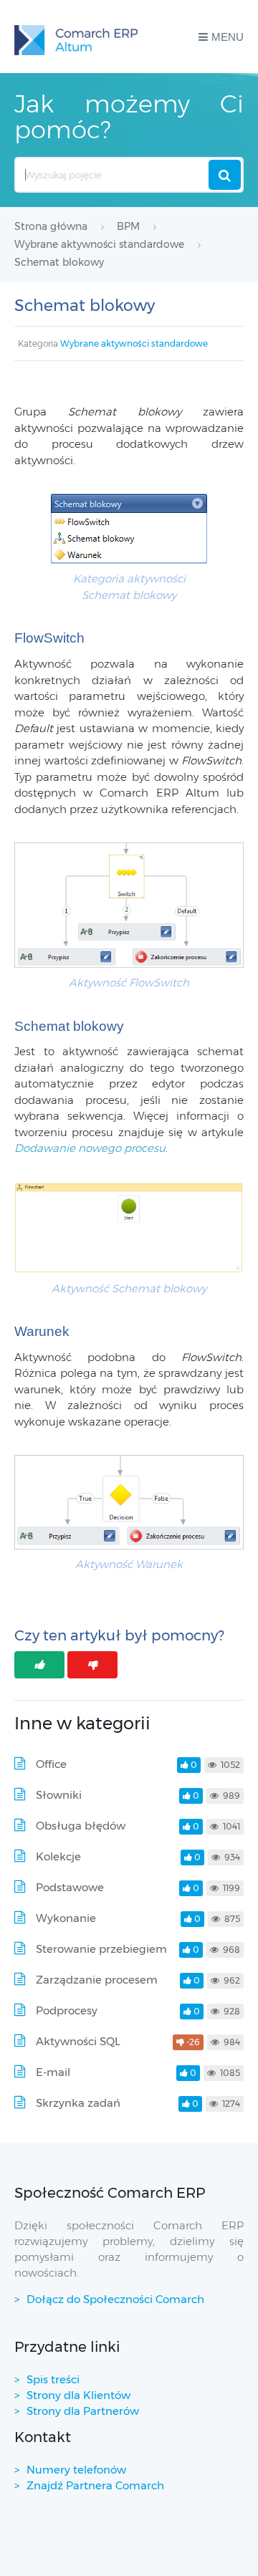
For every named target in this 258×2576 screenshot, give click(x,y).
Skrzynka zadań (78, 2103)
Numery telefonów (76, 2470)
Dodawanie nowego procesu (90, 1148)
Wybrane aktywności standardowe (134, 343)
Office (51, 1764)
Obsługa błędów (81, 1826)
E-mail (53, 2072)
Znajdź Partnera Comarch (95, 2485)
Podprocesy (67, 2010)
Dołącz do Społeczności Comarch (115, 2299)
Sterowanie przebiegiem (101, 1949)
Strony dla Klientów (78, 2395)
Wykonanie (66, 1918)
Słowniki (59, 1795)
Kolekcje (58, 1856)
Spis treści (53, 2379)
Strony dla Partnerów (83, 2411)
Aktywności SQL (78, 2041)
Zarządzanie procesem (97, 1980)
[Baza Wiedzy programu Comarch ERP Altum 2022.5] (76, 37)
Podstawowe (70, 1887)
